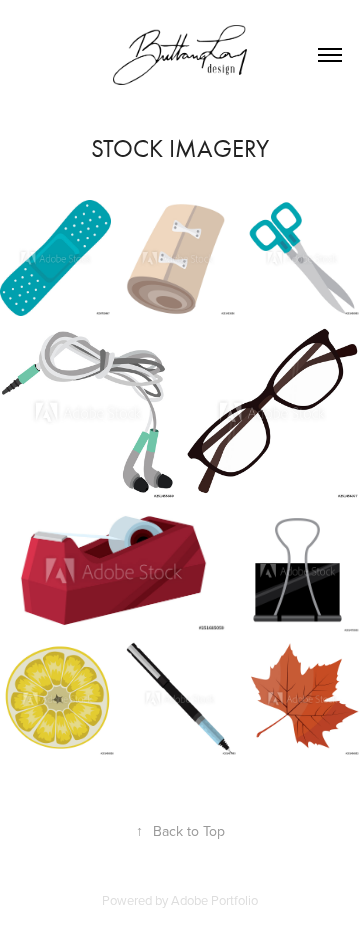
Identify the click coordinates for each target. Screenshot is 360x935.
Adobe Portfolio (214, 900)
